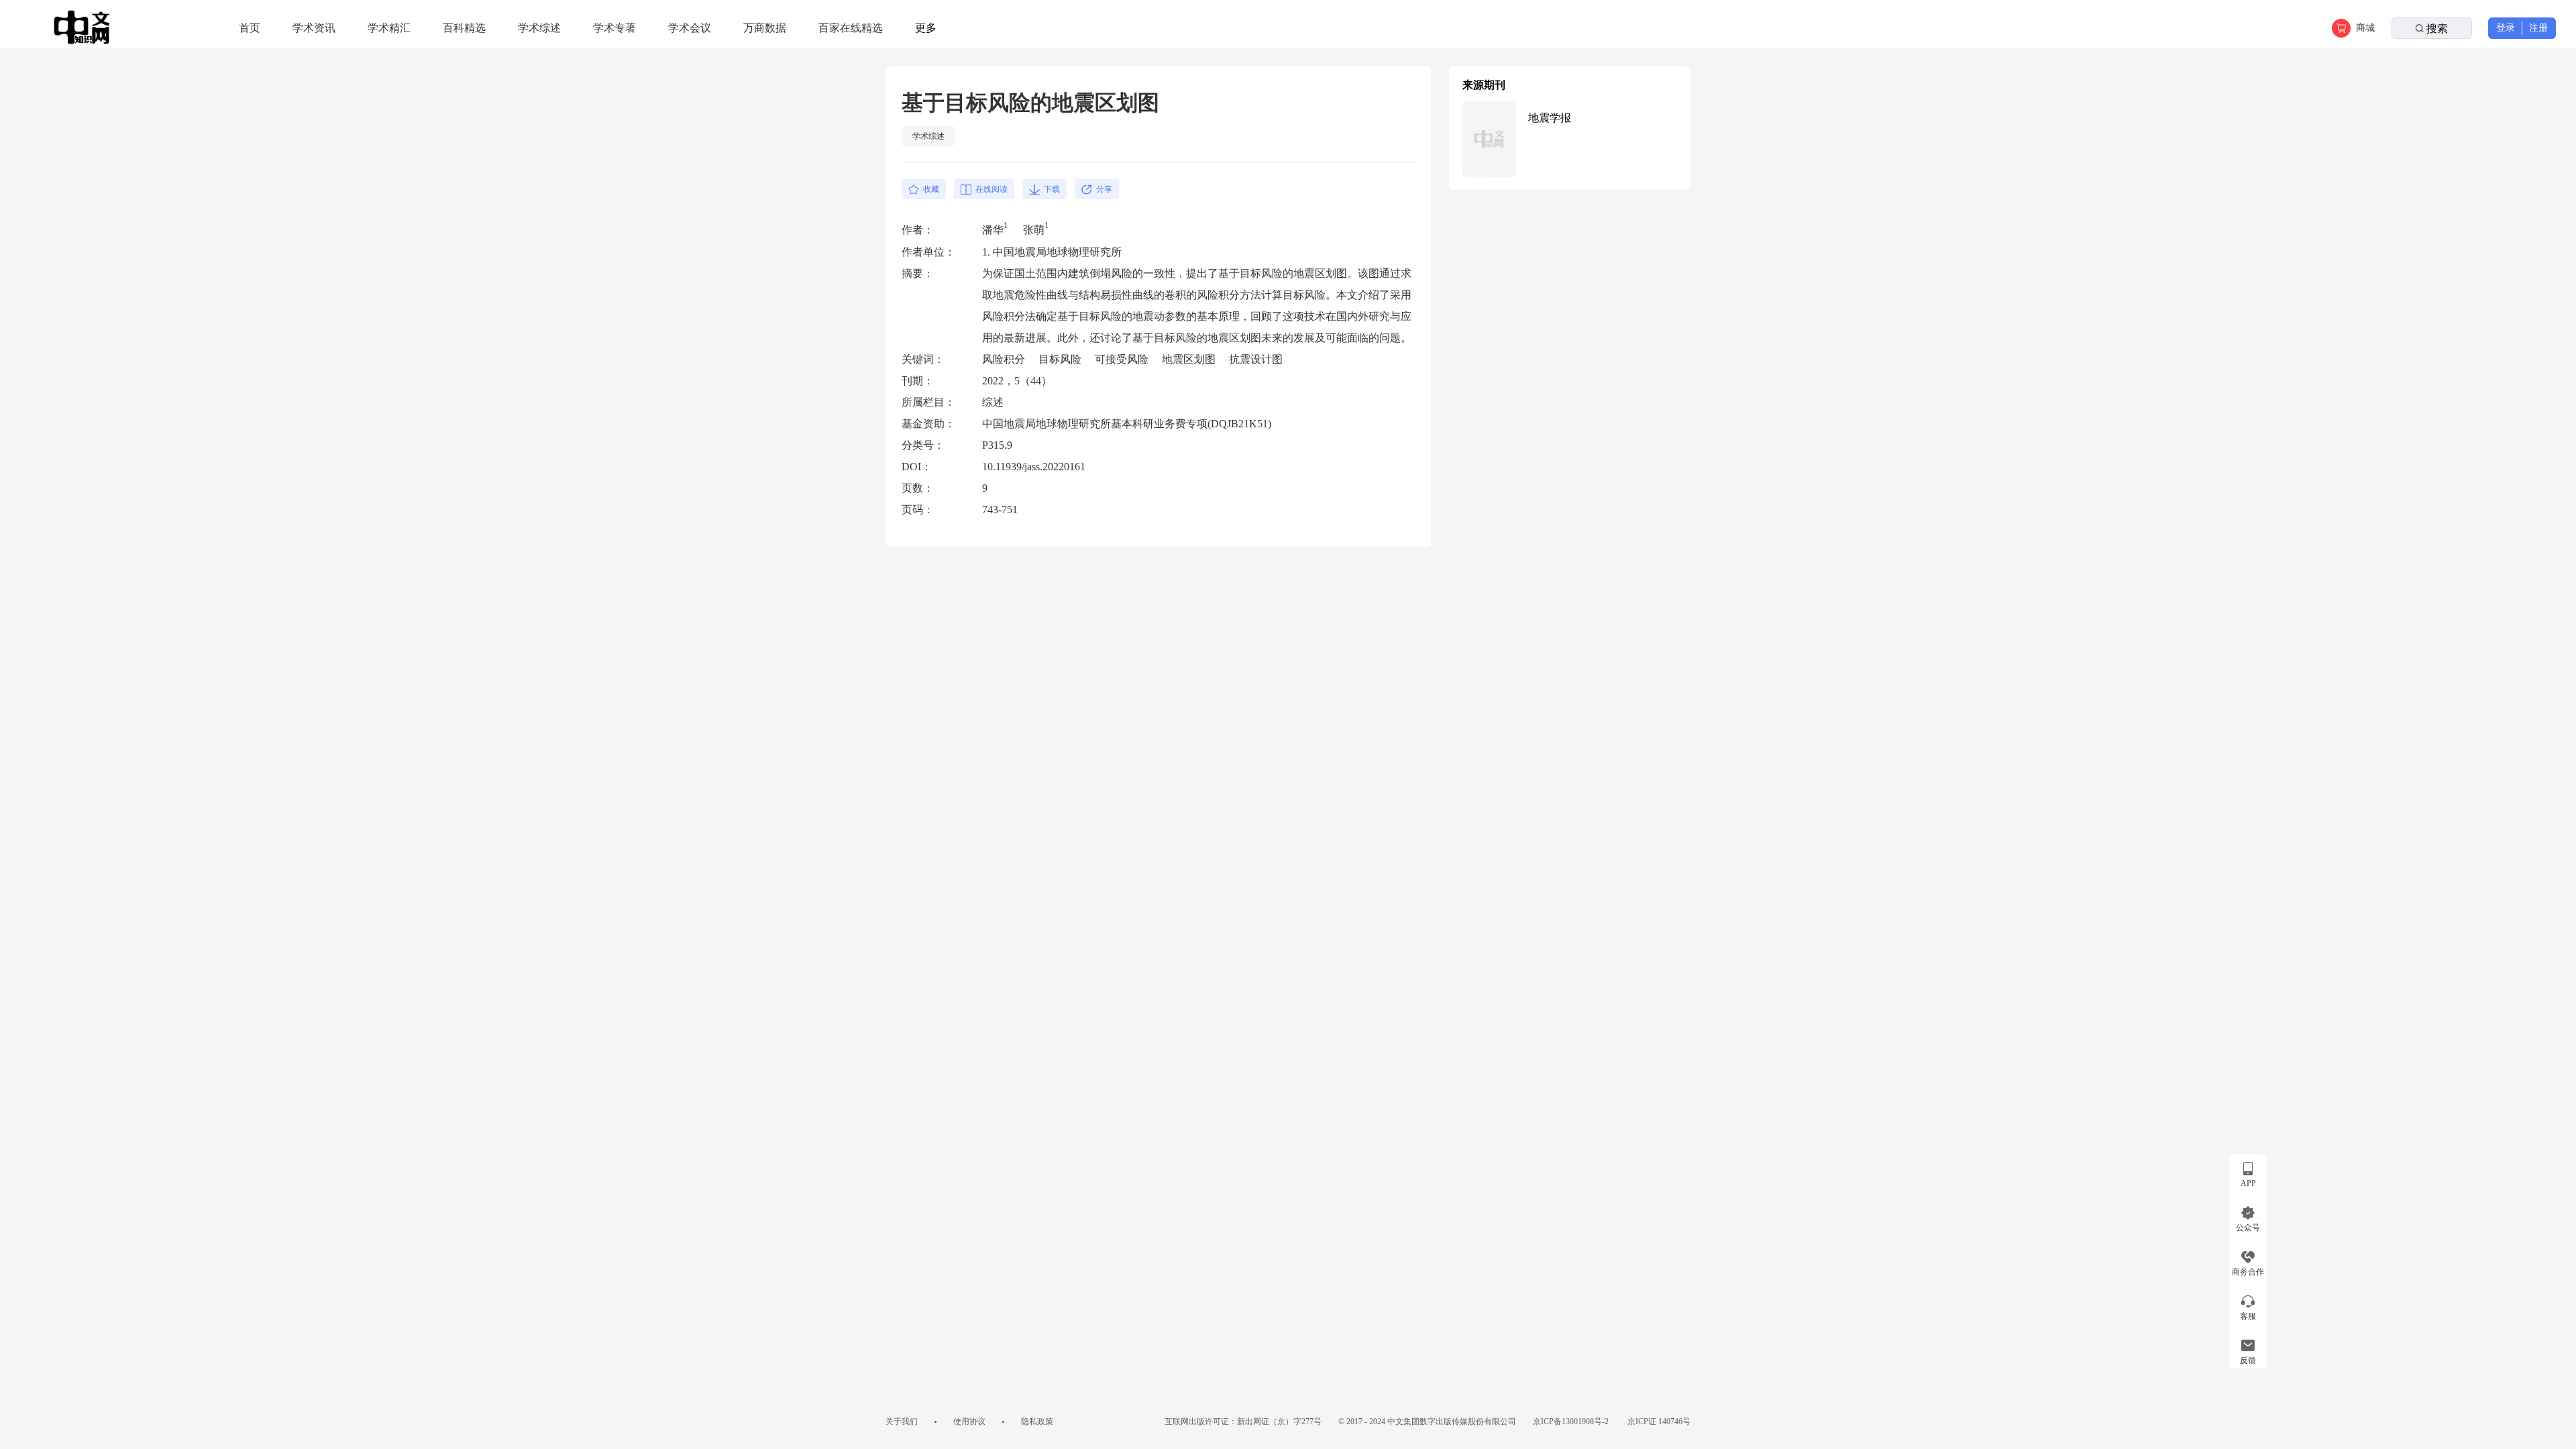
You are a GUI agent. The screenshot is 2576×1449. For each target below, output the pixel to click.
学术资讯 (314, 28)
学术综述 (539, 28)
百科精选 (464, 28)
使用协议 (969, 1421)
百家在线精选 (851, 28)
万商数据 (765, 28)
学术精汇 (389, 28)
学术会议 (690, 28)
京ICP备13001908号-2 (1572, 1421)
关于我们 (902, 1421)
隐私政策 (1037, 1421)
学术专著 (614, 28)
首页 (250, 28)
